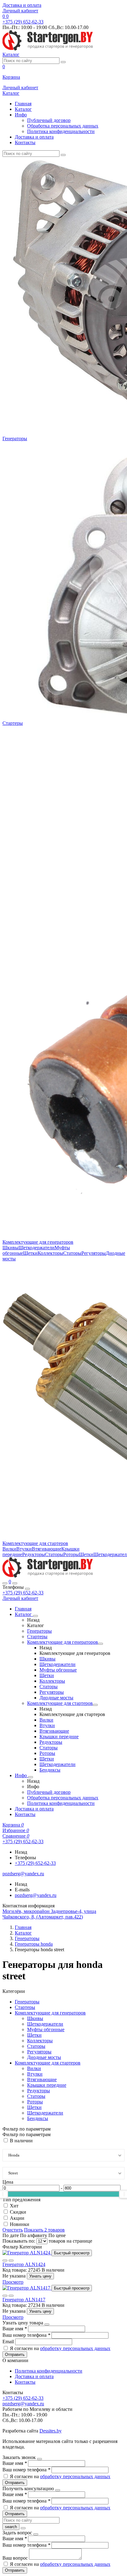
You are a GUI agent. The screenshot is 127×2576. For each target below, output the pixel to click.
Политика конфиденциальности (61, 131)
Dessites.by (51, 2431)
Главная (23, 104)
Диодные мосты (56, 1698)
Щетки (30, 1253)
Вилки (9, 1549)
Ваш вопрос (16, 2558)
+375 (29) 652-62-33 (23, 1593)
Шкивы (10, 1248)
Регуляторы (94, 1253)
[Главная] (48, 1576)
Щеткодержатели (37, 1248)
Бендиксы (50, 1770)
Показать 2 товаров (44, 2230)
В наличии (21, 2141)
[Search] (15, 1583)
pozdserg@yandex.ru (36, 1895)
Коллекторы (50, 1253)
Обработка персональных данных (63, 126)
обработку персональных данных (75, 2348)
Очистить (13, 2230)
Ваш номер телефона (26, 2335)
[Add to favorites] (5, 2261)
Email (9, 2342)
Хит (14, 2206)
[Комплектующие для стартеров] (95, 1705)
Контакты (25, 142)
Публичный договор (49, 120)
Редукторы (34, 1554)
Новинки (20, 2224)
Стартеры (13, 723)
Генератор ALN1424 (24, 2264)
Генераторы (15, 438)
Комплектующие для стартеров (35, 1543)
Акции (17, 2218)
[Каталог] (35, 1616)
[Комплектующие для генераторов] (100, 1644)
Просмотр (13, 2282)
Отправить (15, 2355)
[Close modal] (47, 2324)
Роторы (71, 1554)
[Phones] (5, 1583)
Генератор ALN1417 (24, 2300)
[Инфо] (31, 1777)
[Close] (27, 1589)
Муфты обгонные (58, 1670)
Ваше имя (15, 2329)
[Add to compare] (11, 2261)
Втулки (24, 1549)
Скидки (18, 2212)
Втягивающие (47, 1549)
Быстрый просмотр (72, 2253)
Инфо (21, 115)
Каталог (23, 109)
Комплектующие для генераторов (38, 1242)
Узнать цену (40, 2276)
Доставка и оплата (22, 5)
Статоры (72, 1253)
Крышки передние (59, 1737)
